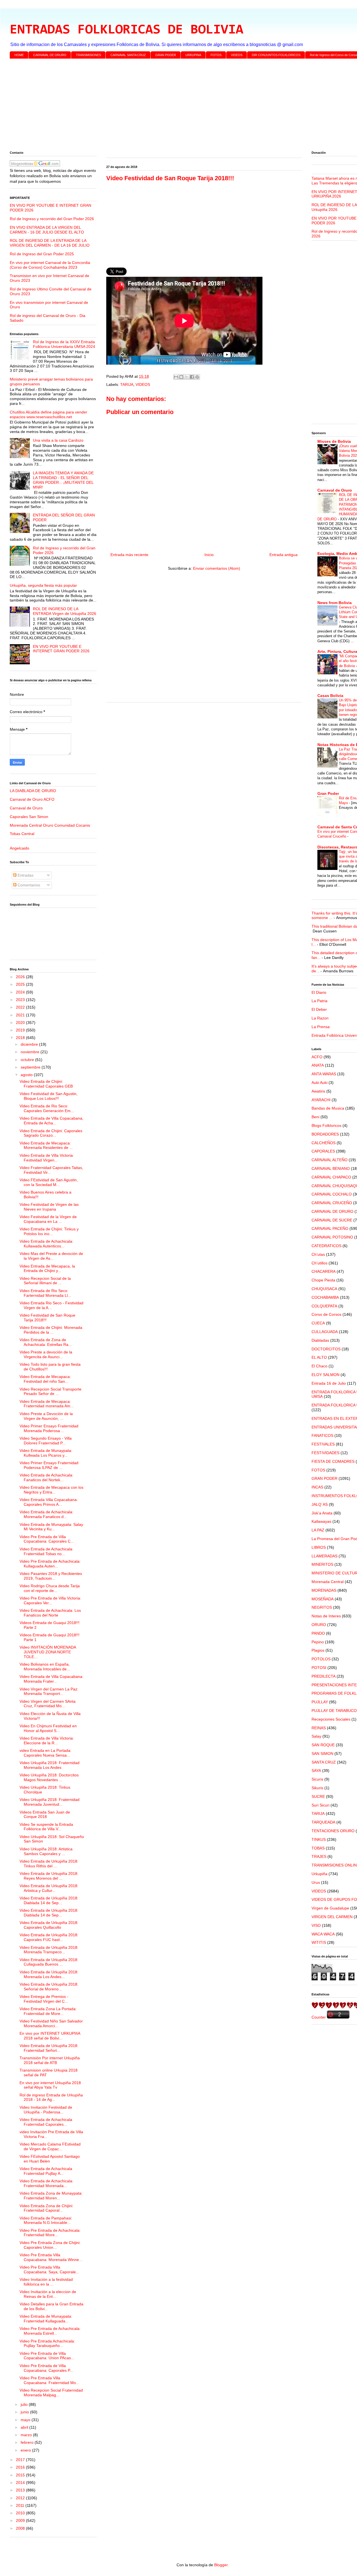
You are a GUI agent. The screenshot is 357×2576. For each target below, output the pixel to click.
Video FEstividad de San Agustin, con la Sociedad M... (49, 1182)
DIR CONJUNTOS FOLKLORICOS (276, 55)
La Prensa (321, 1027)
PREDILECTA (324, 1676)
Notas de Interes (326, 1616)
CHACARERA (324, 1271)
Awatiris (318, 1091)
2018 (21, 1038)
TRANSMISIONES (88, 55)
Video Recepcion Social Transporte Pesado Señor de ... (50, 1392)
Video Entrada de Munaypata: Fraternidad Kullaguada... (46, 2319)
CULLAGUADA (325, 1332)
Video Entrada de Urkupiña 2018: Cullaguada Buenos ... (49, 1962)
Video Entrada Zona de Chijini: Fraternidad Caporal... (46, 2208)
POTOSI (319, 1668)
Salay (316, 1736)
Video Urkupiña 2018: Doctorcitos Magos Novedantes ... (49, 1777)
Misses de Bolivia (334, 441)
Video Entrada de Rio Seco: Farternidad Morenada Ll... (45, 1293)
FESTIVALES (323, 1444)
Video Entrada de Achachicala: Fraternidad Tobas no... (46, 1551)
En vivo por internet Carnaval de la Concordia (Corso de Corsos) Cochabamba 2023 (50, 265)
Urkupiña (319, 1874)
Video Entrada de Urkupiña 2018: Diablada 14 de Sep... (49, 1900)
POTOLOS (321, 1659)
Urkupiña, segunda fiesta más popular (43, 585)
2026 (21, 977)
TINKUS (319, 1839)
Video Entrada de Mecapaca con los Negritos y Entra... (51, 1490)
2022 (21, 1007)
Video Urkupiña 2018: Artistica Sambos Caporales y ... (46, 1851)
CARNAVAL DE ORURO (50, 55)
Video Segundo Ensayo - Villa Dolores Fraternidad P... (46, 1441)
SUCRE (318, 1796)
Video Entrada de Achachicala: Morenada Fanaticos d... (46, 1514)
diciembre (30, 1044)
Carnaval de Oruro (26, 808)
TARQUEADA (323, 1822)
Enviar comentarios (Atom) (217, 568)
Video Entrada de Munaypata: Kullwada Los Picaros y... (46, 1453)
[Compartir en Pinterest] (197, 377)
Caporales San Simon (29, 817)
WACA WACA (323, 1934)
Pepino (318, 1642)
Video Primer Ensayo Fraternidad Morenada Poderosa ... (49, 1428)
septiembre (31, 1067)
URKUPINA (193, 55)
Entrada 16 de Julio (329, 1383)
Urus (316, 1882)
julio (25, 2404)
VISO (316, 1925)
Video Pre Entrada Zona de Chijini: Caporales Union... (50, 2245)
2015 (21, 2475)
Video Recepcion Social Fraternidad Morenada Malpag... (51, 2393)
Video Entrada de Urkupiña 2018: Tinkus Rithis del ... (49, 1864)
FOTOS (216, 55)
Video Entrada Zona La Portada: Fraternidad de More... (48, 2011)
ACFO (317, 1057)
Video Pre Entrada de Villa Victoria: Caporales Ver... (50, 1600)
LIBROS (319, 1547)
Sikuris (317, 1788)
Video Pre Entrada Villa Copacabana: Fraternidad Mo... (49, 2380)
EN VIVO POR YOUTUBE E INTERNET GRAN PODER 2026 (61, 649)
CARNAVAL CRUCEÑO (332, 1203)
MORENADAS (324, 1590)
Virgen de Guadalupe (330, 1908)
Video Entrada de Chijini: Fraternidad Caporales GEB (46, 1084)
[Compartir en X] (187, 377)
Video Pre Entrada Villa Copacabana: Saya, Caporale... (49, 2270)
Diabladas (320, 1340)
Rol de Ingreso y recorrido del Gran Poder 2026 (52, 219)
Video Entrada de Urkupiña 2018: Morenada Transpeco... (49, 1950)
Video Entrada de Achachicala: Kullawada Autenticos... (46, 1244)
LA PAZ (318, 1530)
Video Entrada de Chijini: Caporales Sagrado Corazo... (51, 1133)
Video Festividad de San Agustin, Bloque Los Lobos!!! (49, 1096)
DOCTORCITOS (326, 1349)
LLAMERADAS (325, 1556)
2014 (21, 2483)
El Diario (319, 992)
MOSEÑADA (323, 1599)
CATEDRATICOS (326, 1246)
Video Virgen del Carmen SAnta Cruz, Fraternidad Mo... (48, 1704)
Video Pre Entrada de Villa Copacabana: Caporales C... (47, 1539)
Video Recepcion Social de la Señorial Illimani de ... (45, 1281)
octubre (28, 1060)
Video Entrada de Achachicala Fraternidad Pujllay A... (46, 2171)
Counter (319, 2017)
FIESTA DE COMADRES (333, 1461)
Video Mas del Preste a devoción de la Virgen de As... (51, 1256)
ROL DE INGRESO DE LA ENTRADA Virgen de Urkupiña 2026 (65, 611)
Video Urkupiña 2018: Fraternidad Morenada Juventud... (50, 1802)
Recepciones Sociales (331, 1719)
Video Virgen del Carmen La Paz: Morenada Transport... (49, 1691)
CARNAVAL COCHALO (332, 1194)
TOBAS (318, 1848)
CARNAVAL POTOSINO (332, 1237)
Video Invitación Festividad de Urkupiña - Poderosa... (46, 2110)
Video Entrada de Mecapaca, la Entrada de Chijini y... (47, 1268)
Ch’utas (318, 1254)
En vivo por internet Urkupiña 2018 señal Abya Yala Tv (50, 2085)
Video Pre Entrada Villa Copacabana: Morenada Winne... (51, 2257)
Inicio (209, 555)
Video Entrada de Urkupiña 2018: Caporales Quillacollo (49, 1925)
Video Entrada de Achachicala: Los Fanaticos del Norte (50, 1613)
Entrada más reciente (129, 555)
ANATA (318, 1065)
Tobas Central (22, 834)
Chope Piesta (323, 1280)
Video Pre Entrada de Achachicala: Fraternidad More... (50, 2233)
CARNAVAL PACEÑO (330, 1228)
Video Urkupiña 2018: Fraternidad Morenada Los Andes (50, 1765)
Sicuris (317, 1779)
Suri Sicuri (320, 1805)
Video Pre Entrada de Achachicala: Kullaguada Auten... (50, 1564)
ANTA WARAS (324, 1074)
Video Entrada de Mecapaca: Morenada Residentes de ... (46, 1145)
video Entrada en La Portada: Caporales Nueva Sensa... (45, 1753)
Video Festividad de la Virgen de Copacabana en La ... (48, 1219)
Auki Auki (319, 1083)
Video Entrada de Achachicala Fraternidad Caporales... (46, 2122)
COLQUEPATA (324, 1306)
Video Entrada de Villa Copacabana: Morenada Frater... (51, 1679)
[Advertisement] (177, 106)
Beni (315, 1117)
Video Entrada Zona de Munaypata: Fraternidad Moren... (51, 2196)
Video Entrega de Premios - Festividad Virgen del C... (44, 1999)
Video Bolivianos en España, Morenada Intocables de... (45, 1667)
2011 (21, 2505)
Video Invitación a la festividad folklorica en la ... (46, 2282)
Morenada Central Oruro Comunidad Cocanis (50, 825)
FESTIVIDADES (325, 1453)
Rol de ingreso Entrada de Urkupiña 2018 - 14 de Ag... (51, 2097)
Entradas (25, 875)
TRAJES (319, 1856)
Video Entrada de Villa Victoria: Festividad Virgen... (47, 1158)
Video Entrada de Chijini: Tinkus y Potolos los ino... (49, 1231)
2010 (21, 2513)
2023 (21, 1000)
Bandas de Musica (328, 1108)
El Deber (319, 1009)
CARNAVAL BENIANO (331, 1168)
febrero (28, 2442)
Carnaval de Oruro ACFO (32, 799)
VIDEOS (237, 55)
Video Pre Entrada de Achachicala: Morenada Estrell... (50, 2331)
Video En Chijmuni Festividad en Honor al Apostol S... (48, 1728)
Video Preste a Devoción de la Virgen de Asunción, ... (46, 1416)
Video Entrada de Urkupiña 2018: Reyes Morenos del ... (49, 1876)
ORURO (319, 1625)
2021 (21, 1015)
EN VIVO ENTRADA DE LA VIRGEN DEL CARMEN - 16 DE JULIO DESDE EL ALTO (47, 230)
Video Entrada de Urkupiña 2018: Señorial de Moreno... (49, 1987)
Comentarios (28, 885)
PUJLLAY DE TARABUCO (334, 1711)
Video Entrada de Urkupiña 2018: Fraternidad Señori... (49, 2048)
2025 (21, 984)
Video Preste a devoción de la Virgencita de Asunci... (46, 1354)
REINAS (319, 1728)
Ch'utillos (319, 1263)
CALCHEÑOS (324, 1143)
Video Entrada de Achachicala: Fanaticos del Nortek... (46, 1477)
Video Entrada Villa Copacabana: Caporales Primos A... (49, 1502)
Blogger (221, 2565)
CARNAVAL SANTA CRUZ (128, 55)
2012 (21, 2498)
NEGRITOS (322, 1607)
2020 (21, 1023)
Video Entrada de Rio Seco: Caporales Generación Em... (47, 1108)
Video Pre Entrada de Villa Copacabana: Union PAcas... (47, 2356)
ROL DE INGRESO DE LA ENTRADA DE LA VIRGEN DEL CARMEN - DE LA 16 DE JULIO (50, 243)
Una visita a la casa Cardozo (58, 440)
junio (25, 2412)
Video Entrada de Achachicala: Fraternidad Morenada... (46, 2183)
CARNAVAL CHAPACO (331, 1177)
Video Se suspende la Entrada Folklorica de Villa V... (46, 1827)
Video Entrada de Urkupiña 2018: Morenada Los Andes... (49, 1974)
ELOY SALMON (325, 1375)
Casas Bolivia (330, 696)
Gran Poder (328, 793)
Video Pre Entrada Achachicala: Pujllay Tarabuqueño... (47, 2343)
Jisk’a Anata (322, 1513)
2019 (21, 1030)
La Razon (320, 1018)
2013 (21, 2490)
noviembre (31, 1052)
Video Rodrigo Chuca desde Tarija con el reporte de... (50, 1588)
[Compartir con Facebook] (192, 377)
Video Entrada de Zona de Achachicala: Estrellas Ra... (46, 1342)
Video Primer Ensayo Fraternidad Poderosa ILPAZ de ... (49, 1465)
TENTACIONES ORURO (333, 1831)
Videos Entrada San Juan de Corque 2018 (45, 1814)
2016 (21, 2467)
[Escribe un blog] (181, 377)
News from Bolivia (335, 603)
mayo (26, 2420)
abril (25, 2427)
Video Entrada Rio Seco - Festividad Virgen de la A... (51, 1305)
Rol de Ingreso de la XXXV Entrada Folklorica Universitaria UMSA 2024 (64, 344)
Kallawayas (321, 1521)
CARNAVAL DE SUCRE (332, 1220)
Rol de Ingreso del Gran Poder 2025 (42, 254)
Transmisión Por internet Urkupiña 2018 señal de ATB (50, 2060)
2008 (21, 2528)
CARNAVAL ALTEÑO (330, 1160)
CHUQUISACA (324, 1289)
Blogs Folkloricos (326, 1125)
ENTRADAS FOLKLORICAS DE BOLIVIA (126, 30)
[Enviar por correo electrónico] (176, 377)
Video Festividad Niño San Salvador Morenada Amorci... (51, 2023)
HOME (19, 55)
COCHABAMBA (325, 1297)
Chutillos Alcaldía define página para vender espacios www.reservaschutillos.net (49, 414)
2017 (21, 2460)
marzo (27, 2435)
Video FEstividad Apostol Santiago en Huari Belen (50, 2159)
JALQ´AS (320, 1504)
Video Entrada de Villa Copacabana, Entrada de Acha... (51, 1121)
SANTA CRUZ (324, 1762)
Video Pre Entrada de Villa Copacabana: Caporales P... (46, 2368)
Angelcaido (20, 848)
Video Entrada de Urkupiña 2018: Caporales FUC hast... (49, 1937)
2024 (21, 992)
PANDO (318, 1633)
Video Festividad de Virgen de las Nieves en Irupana (49, 1207)
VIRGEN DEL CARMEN (332, 1917)
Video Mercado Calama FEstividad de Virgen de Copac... (50, 2146)
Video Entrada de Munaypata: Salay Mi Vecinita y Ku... (51, 1527)
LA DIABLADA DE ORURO (33, 791)
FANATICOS (322, 1435)
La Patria (319, 1001)
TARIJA (127, 384)
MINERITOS (322, 1564)
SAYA (316, 1771)
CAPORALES (323, 1151)
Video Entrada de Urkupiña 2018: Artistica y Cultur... (49, 1888)
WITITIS (319, 1942)
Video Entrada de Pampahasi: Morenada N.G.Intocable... (46, 2220)
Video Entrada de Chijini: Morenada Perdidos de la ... (51, 1330)
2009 (21, 2520)
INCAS (317, 1487)
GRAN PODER (166, 55)
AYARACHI (321, 1100)
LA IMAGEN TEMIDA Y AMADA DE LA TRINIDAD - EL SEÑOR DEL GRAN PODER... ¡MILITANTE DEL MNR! (63, 480)
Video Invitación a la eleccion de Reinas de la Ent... (48, 2294)
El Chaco (319, 1366)
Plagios (318, 1650)
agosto (27, 1075)
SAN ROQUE (323, 1745)
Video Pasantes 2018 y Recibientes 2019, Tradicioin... (51, 1576)
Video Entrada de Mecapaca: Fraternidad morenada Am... (47, 1404)
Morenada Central (328, 1582)
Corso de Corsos (326, 1314)
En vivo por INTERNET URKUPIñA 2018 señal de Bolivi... (50, 2036)
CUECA (318, 1323)
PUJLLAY (320, 1702)
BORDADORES (325, 1134)
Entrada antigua (284, 555)
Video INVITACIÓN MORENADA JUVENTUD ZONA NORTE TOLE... (48, 1652)
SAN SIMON (322, 1754)
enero (26, 2450)
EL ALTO (319, 1357)
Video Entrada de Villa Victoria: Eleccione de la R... (47, 1741)
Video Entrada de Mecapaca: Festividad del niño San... (45, 1379)
